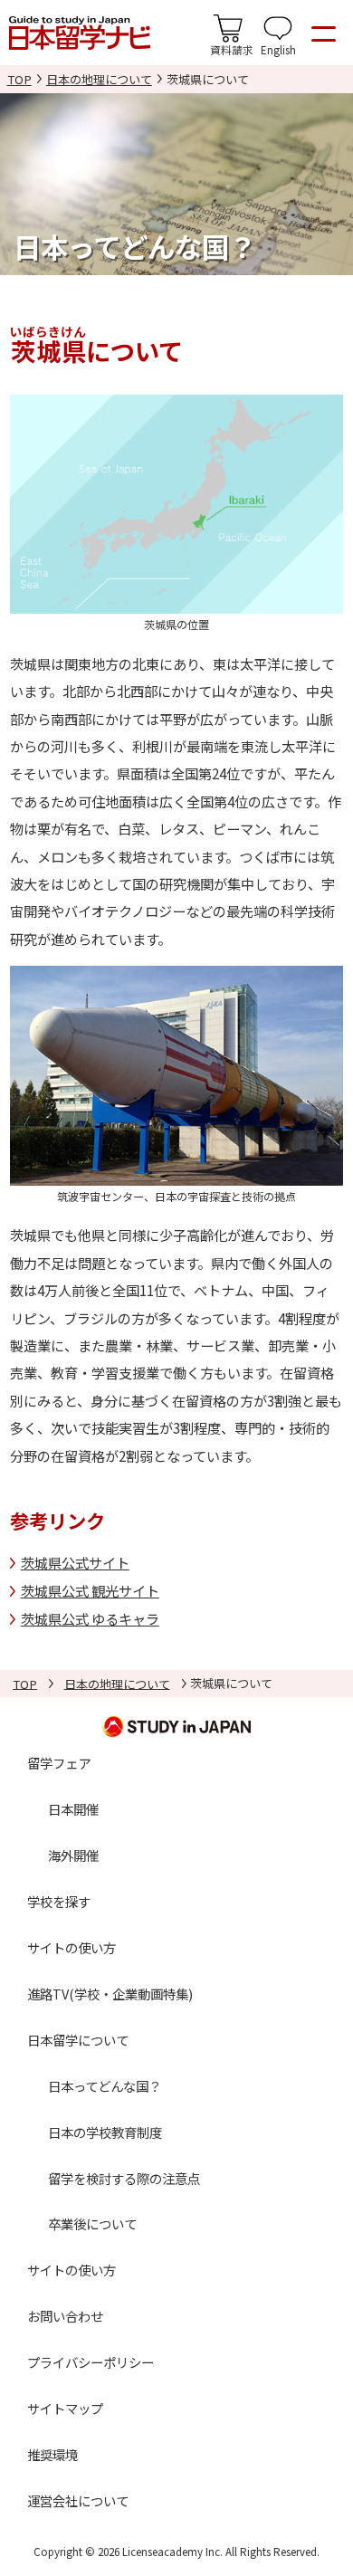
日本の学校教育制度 (105, 2132)
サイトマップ (65, 2408)
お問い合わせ (65, 2316)
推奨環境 (52, 2454)
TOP (19, 79)
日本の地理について (99, 79)
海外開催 (73, 1855)
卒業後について (92, 2223)
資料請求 (232, 49)
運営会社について (78, 2500)
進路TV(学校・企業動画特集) (110, 1994)
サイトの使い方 (72, 1947)
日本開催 (73, 1809)
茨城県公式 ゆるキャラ (90, 1618)
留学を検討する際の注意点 (124, 2178)
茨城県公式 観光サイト (90, 1590)
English (278, 49)
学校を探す (59, 1901)
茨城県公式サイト (75, 1562)
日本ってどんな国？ (105, 2086)
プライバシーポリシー (91, 2362)
